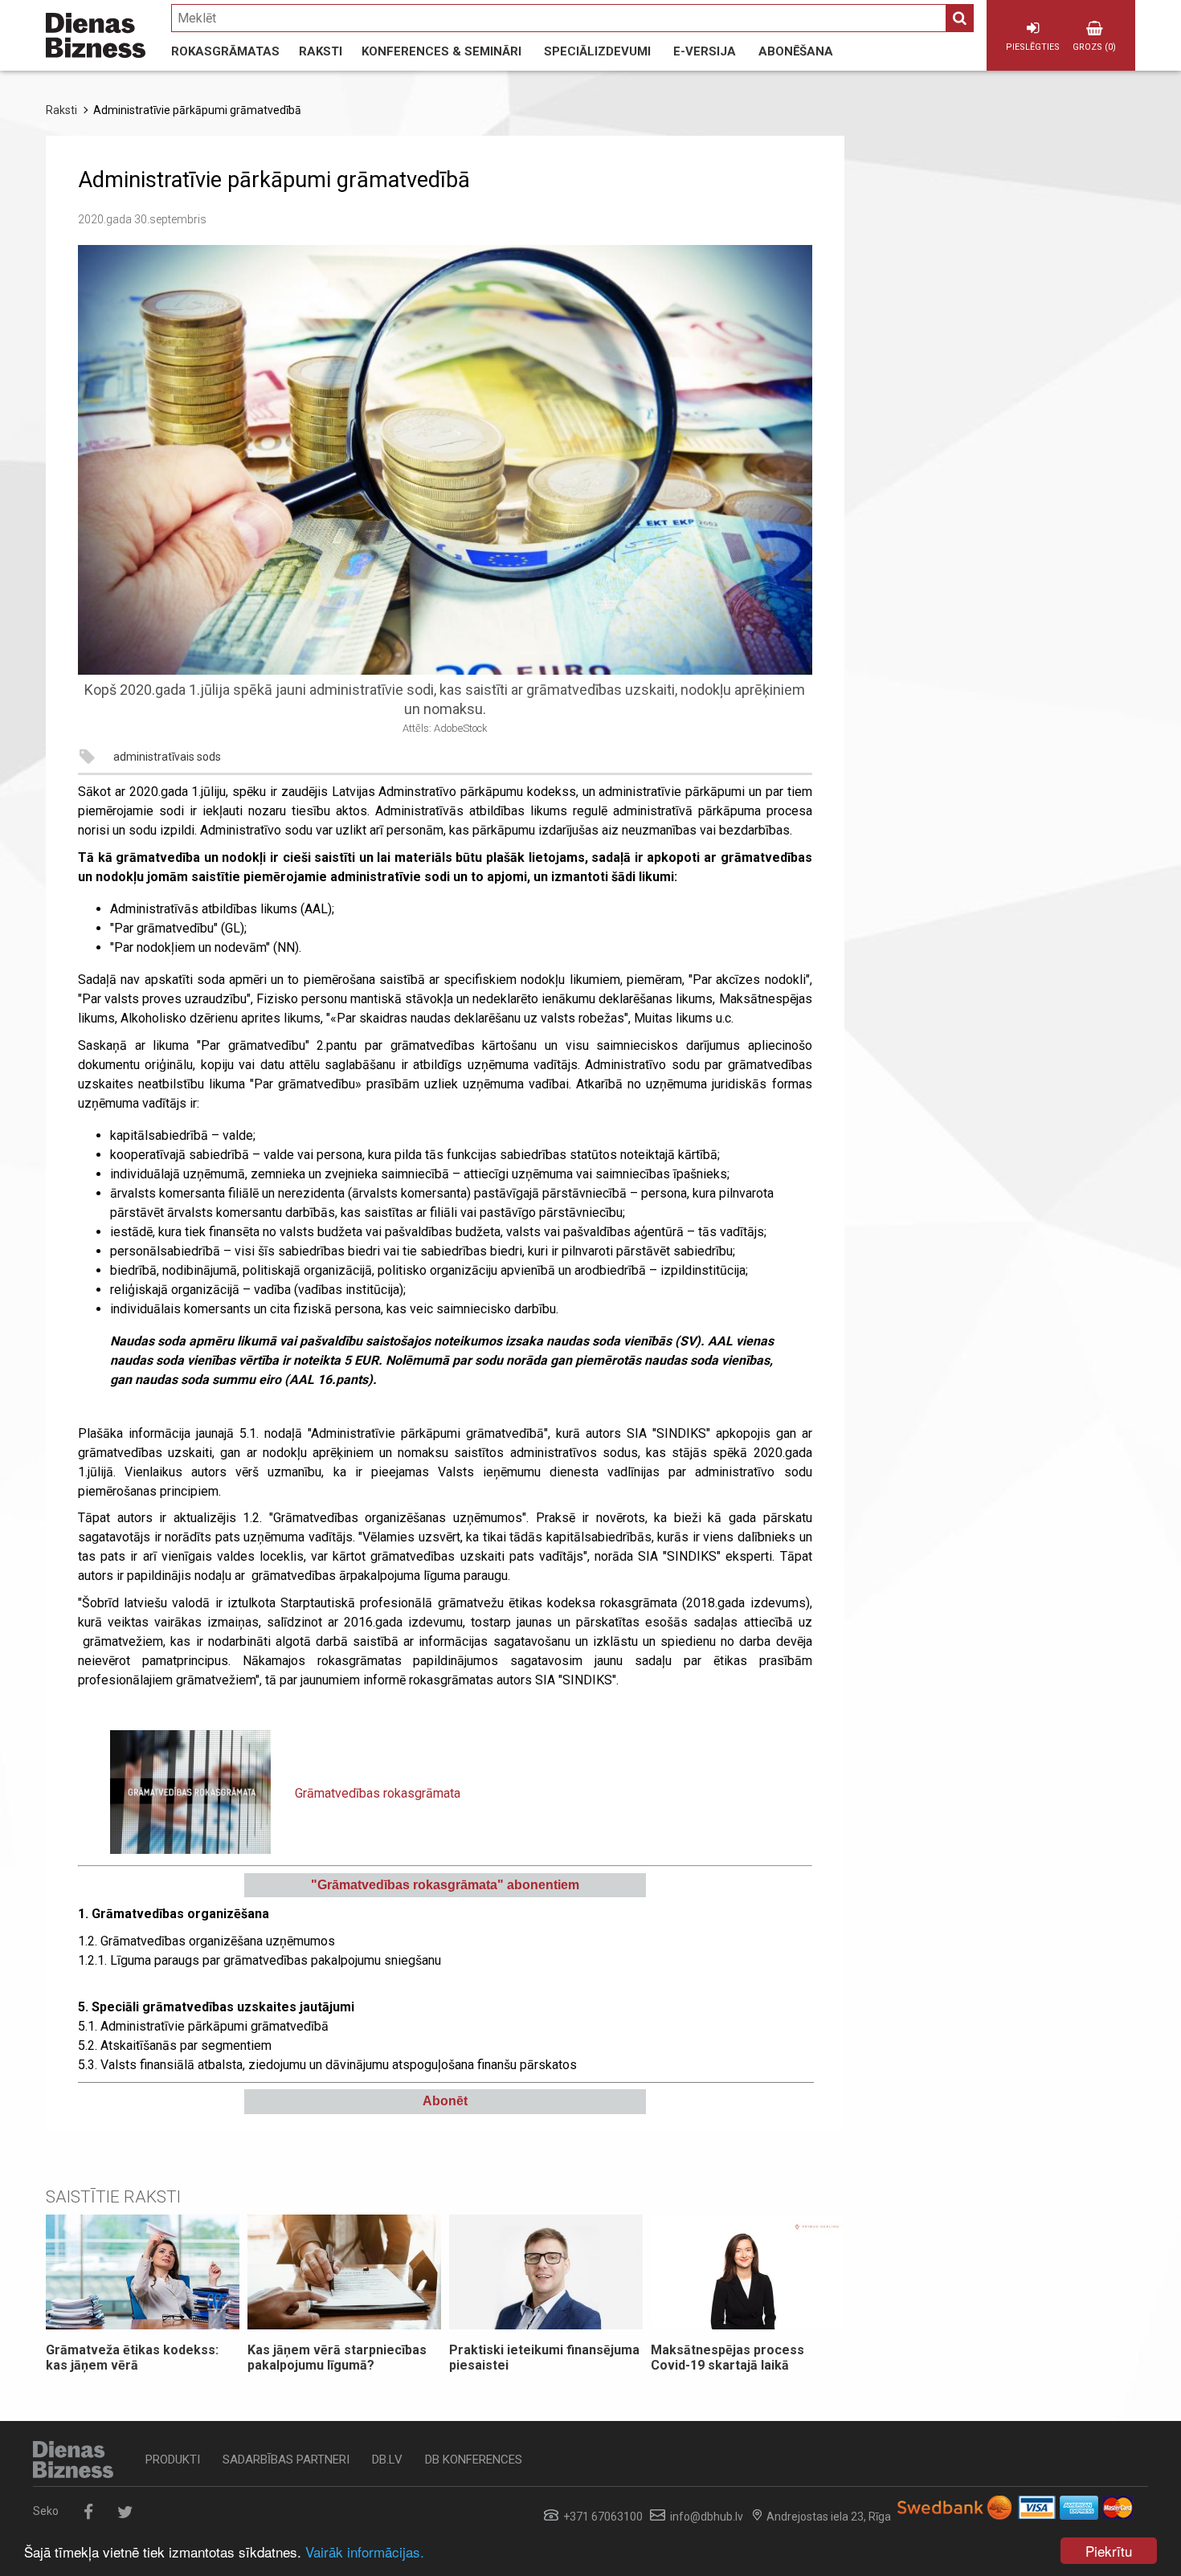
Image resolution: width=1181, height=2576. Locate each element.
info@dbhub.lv (707, 2517)
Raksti (321, 51)
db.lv (387, 2460)
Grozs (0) (1094, 47)
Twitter (125, 2512)
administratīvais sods (167, 757)
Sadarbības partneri (286, 2460)
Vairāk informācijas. (365, 2552)
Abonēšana (796, 51)
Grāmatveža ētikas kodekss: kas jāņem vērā (132, 2358)
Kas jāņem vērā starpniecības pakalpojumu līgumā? (337, 2358)
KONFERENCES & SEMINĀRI (441, 51)
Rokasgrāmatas (225, 51)
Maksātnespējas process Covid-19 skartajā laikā (727, 2358)
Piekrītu (1109, 2551)
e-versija (705, 51)
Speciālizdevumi (597, 51)
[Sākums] (96, 35)
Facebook (88, 2512)
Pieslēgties (1033, 47)
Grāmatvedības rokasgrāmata (378, 1793)
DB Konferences (474, 2460)
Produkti (173, 2460)
